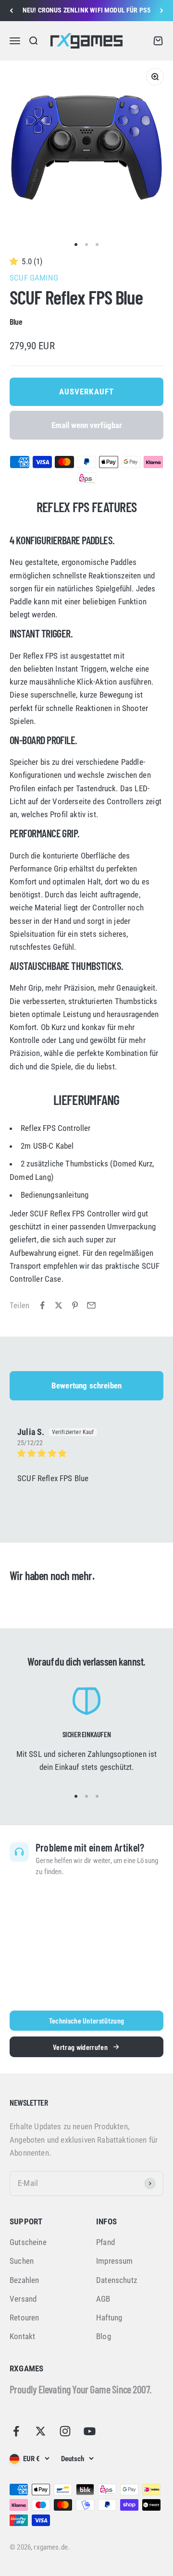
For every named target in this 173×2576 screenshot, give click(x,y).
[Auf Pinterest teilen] (75, 1305)
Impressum (115, 2261)
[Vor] (162, 11)
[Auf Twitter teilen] (59, 1305)
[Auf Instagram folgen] (65, 2431)
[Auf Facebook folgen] (16, 2431)
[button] (16, 261)
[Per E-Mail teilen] (91, 1305)
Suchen (22, 2261)
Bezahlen (24, 2280)
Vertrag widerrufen (80, 2047)
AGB (103, 2299)
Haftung (109, 2318)
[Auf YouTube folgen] (90, 2431)
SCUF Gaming (34, 278)
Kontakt (22, 2336)
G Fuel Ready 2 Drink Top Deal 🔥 (86, 11)
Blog (104, 2336)
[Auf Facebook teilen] (42, 1305)
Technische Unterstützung (87, 2020)
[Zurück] (11, 11)
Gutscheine (28, 2242)
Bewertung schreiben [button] (86, 1386)
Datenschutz (117, 2280)
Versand (23, 2299)
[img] (86, 1454)
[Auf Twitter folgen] (41, 2431)
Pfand (105, 2242)
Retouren (24, 2318)
